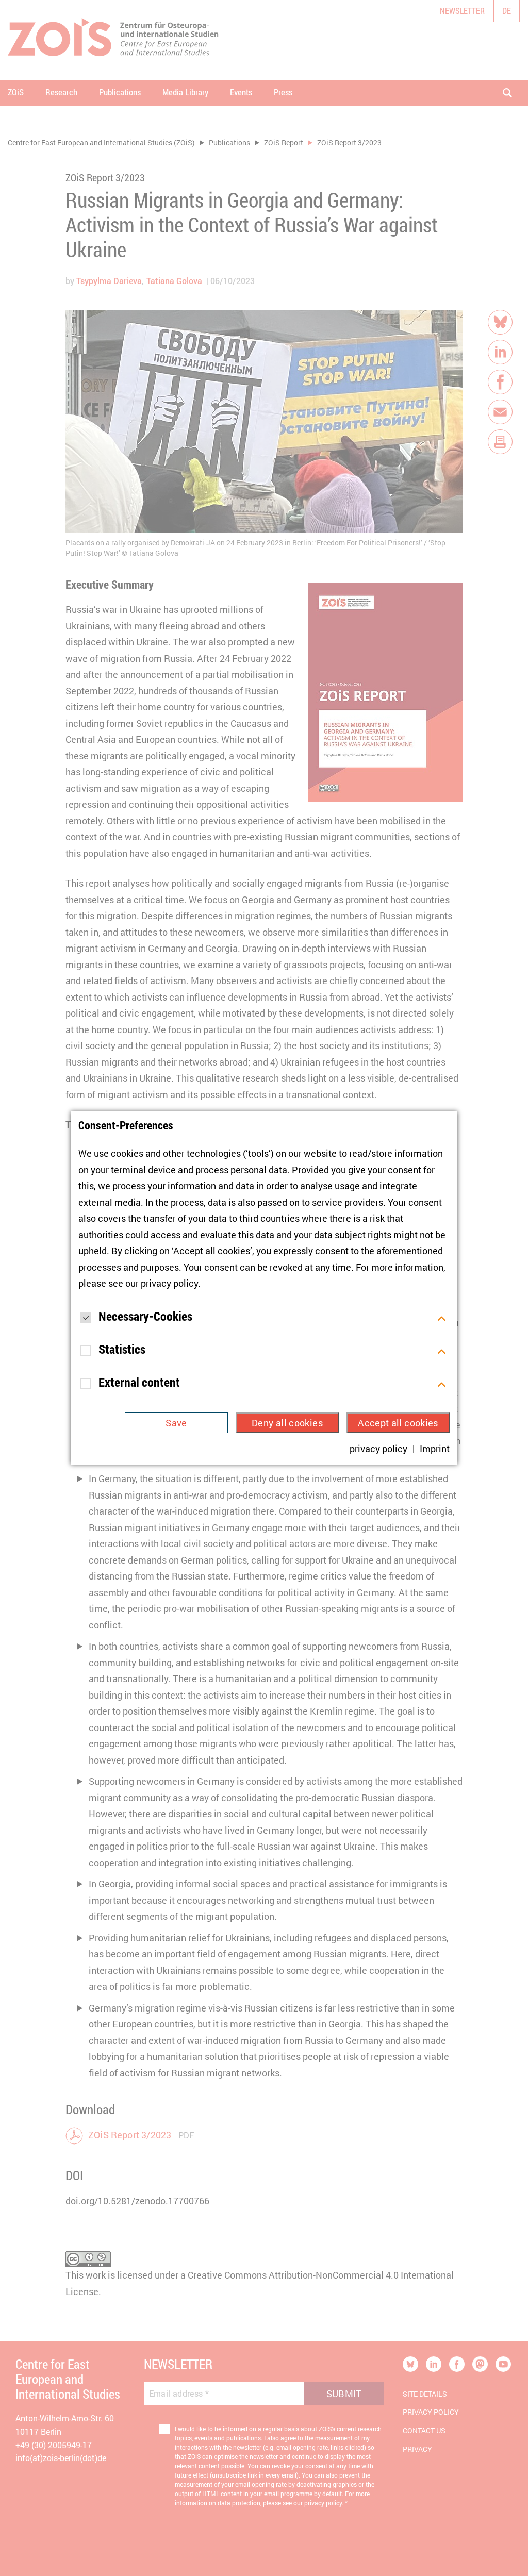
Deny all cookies (287, 1423)
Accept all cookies (398, 1423)
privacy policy (169, 1283)
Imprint (435, 1449)
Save (176, 1423)
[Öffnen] (442, 1317)
